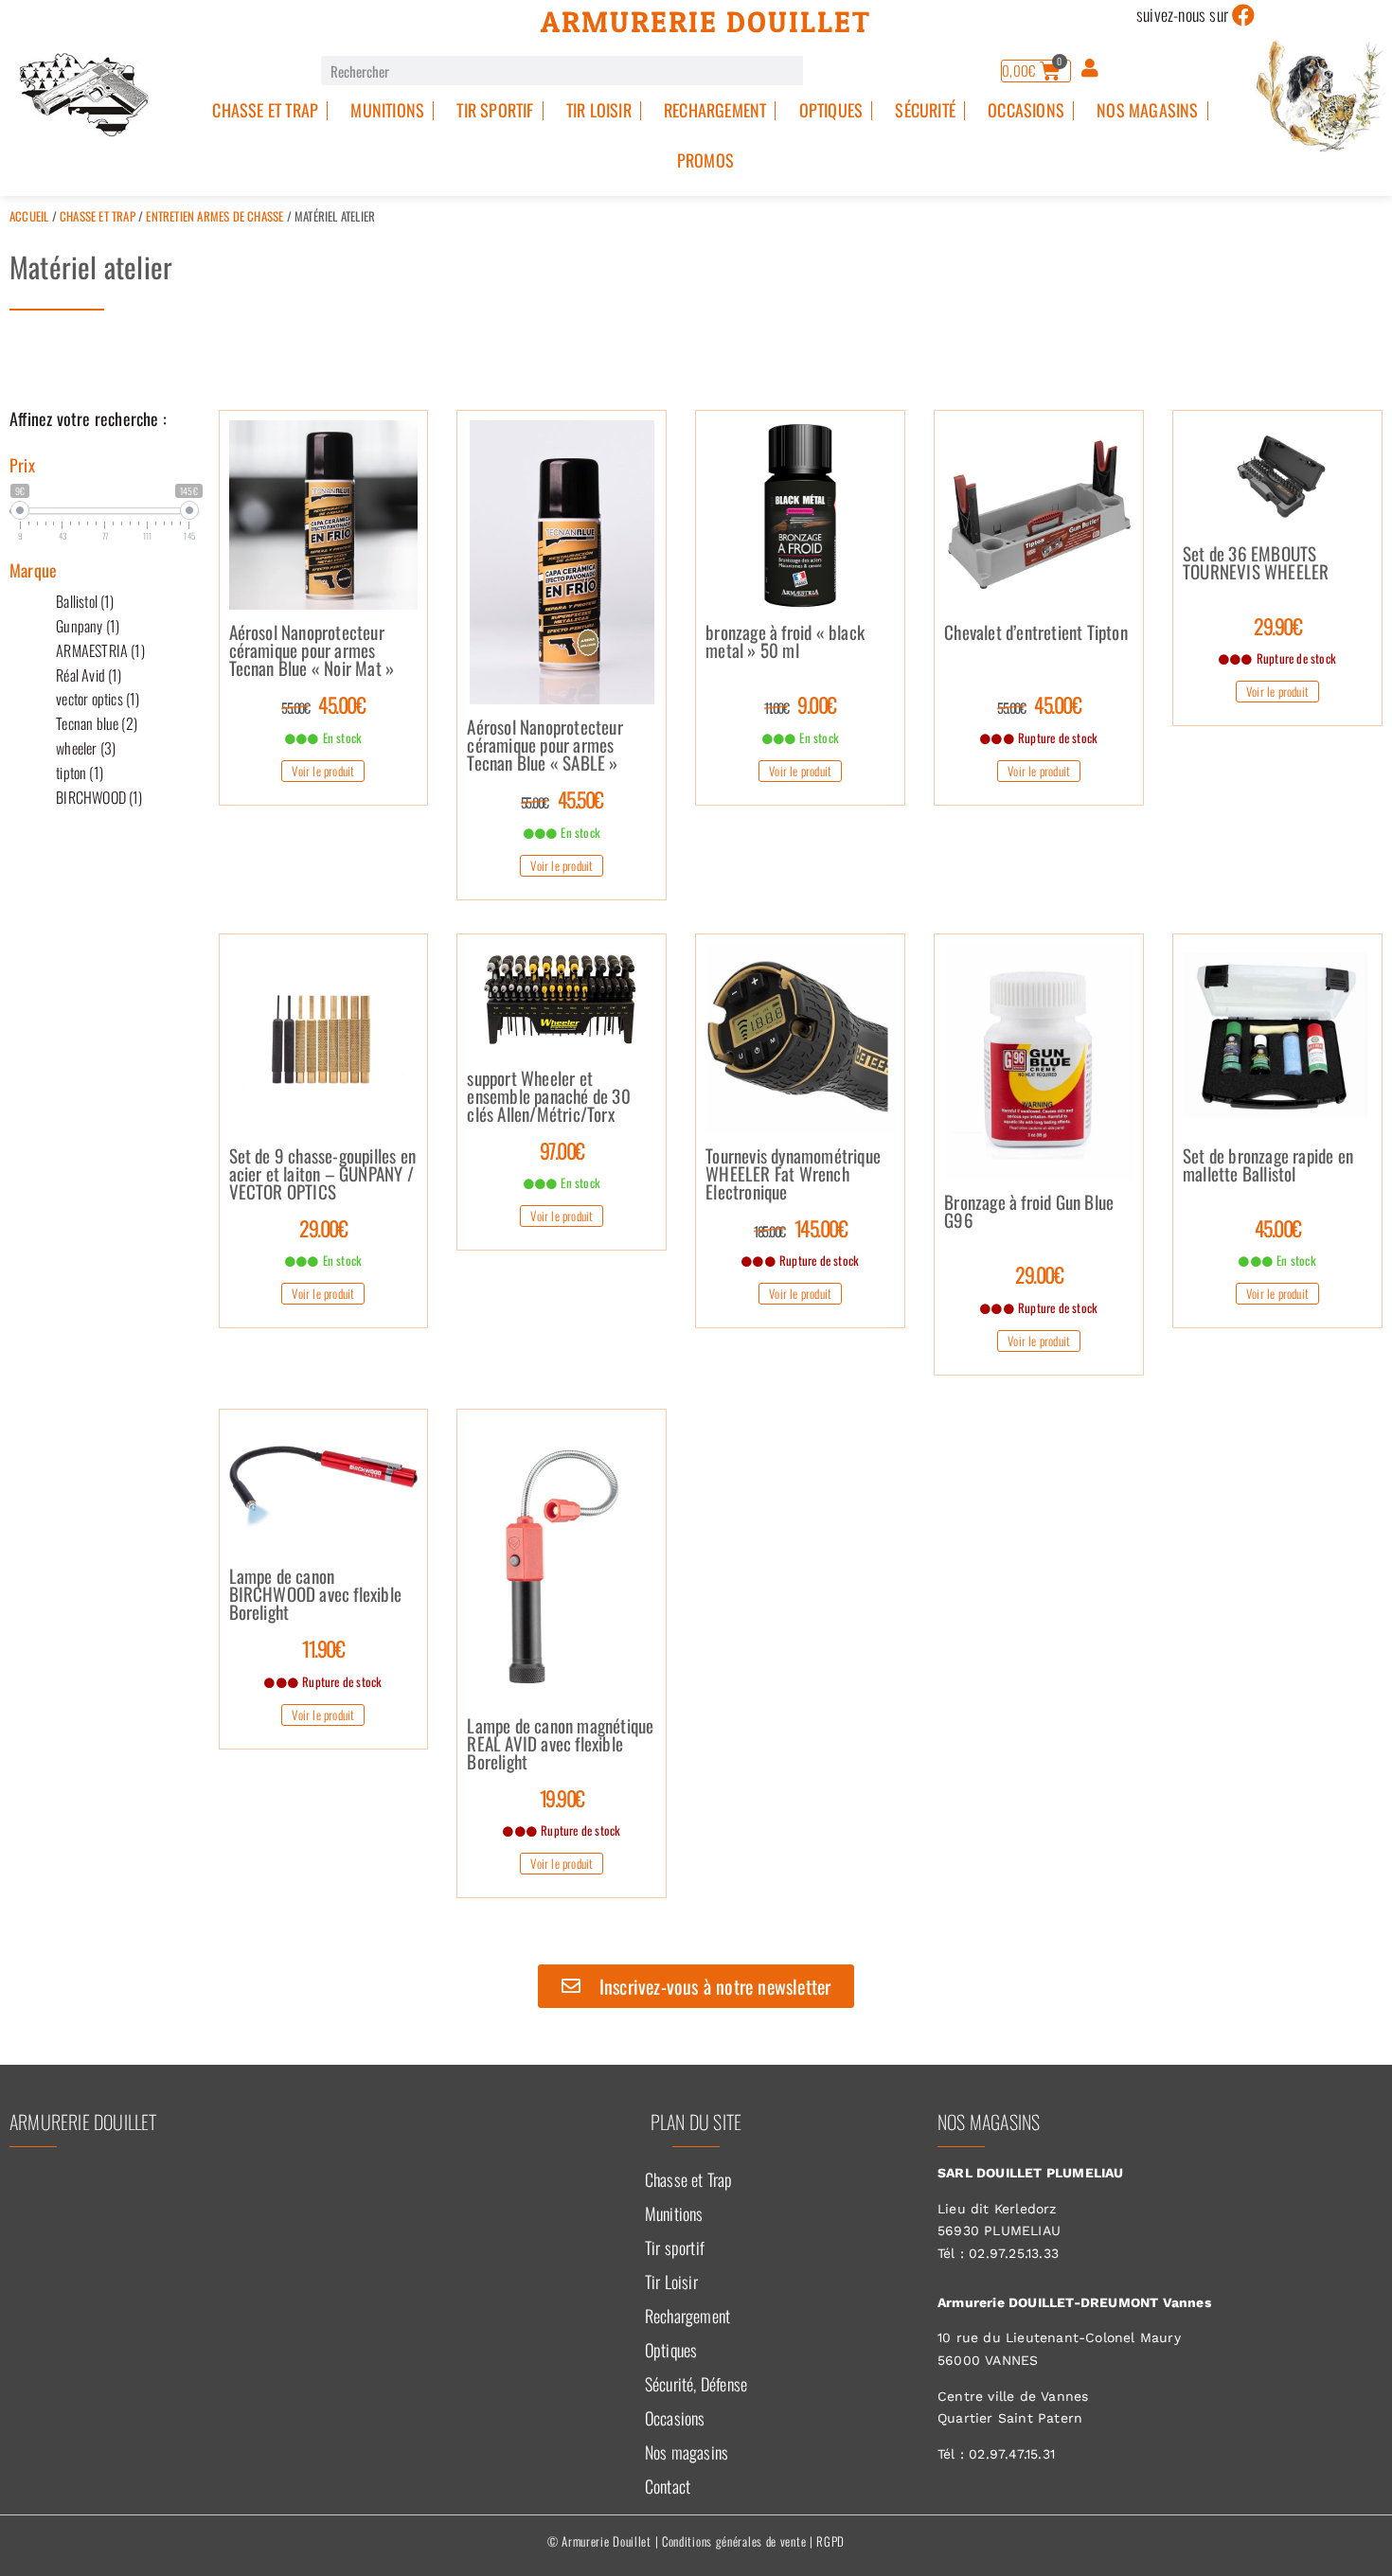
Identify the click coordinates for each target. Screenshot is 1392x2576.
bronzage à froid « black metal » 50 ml (785, 643)
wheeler (86, 748)
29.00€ (323, 1228)
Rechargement (715, 110)
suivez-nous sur (1182, 14)
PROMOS (705, 160)
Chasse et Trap (265, 110)
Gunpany (88, 626)
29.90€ (1277, 626)
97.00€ (562, 1150)
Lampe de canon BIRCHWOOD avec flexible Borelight (316, 1595)
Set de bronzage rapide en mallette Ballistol (1268, 1166)
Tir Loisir (599, 110)
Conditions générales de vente (734, 2541)
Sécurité (925, 110)
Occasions (1026, 110)
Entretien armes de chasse (214, 216)
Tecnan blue (97, 723)
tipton (80, 773)
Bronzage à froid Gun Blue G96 (1029, 1213)
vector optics (98, 699)
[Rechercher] (818, 71)
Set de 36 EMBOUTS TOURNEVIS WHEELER (1256, 564)
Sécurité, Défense (696, 2384)
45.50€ (562, 799)
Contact (668, 2486)
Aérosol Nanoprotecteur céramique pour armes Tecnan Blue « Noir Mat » (312, 651)
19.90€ (562, 1798)
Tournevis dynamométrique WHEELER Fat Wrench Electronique (793, 1175)
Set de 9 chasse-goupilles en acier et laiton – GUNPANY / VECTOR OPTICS (323, 1175)
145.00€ (800, 1228)
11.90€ (323, 1648)
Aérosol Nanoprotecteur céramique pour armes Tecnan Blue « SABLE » (544, 746)
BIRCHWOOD (99, 797)
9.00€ (800, 704)
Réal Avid (89, 675)
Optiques (831, 110)
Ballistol (85, 601)
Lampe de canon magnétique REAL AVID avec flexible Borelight (560, 1745)
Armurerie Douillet (706, 22)
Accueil (29, 216)
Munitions (387, 110)
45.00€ (323, 704)
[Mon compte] (1090, 68)
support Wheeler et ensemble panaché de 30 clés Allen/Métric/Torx (548, 1097)
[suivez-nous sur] (1243, 15)
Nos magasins (1147, 110)
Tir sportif (495, 110)
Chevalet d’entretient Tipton (1036, 634)
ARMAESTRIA (100, 650)
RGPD (830, 2541)
